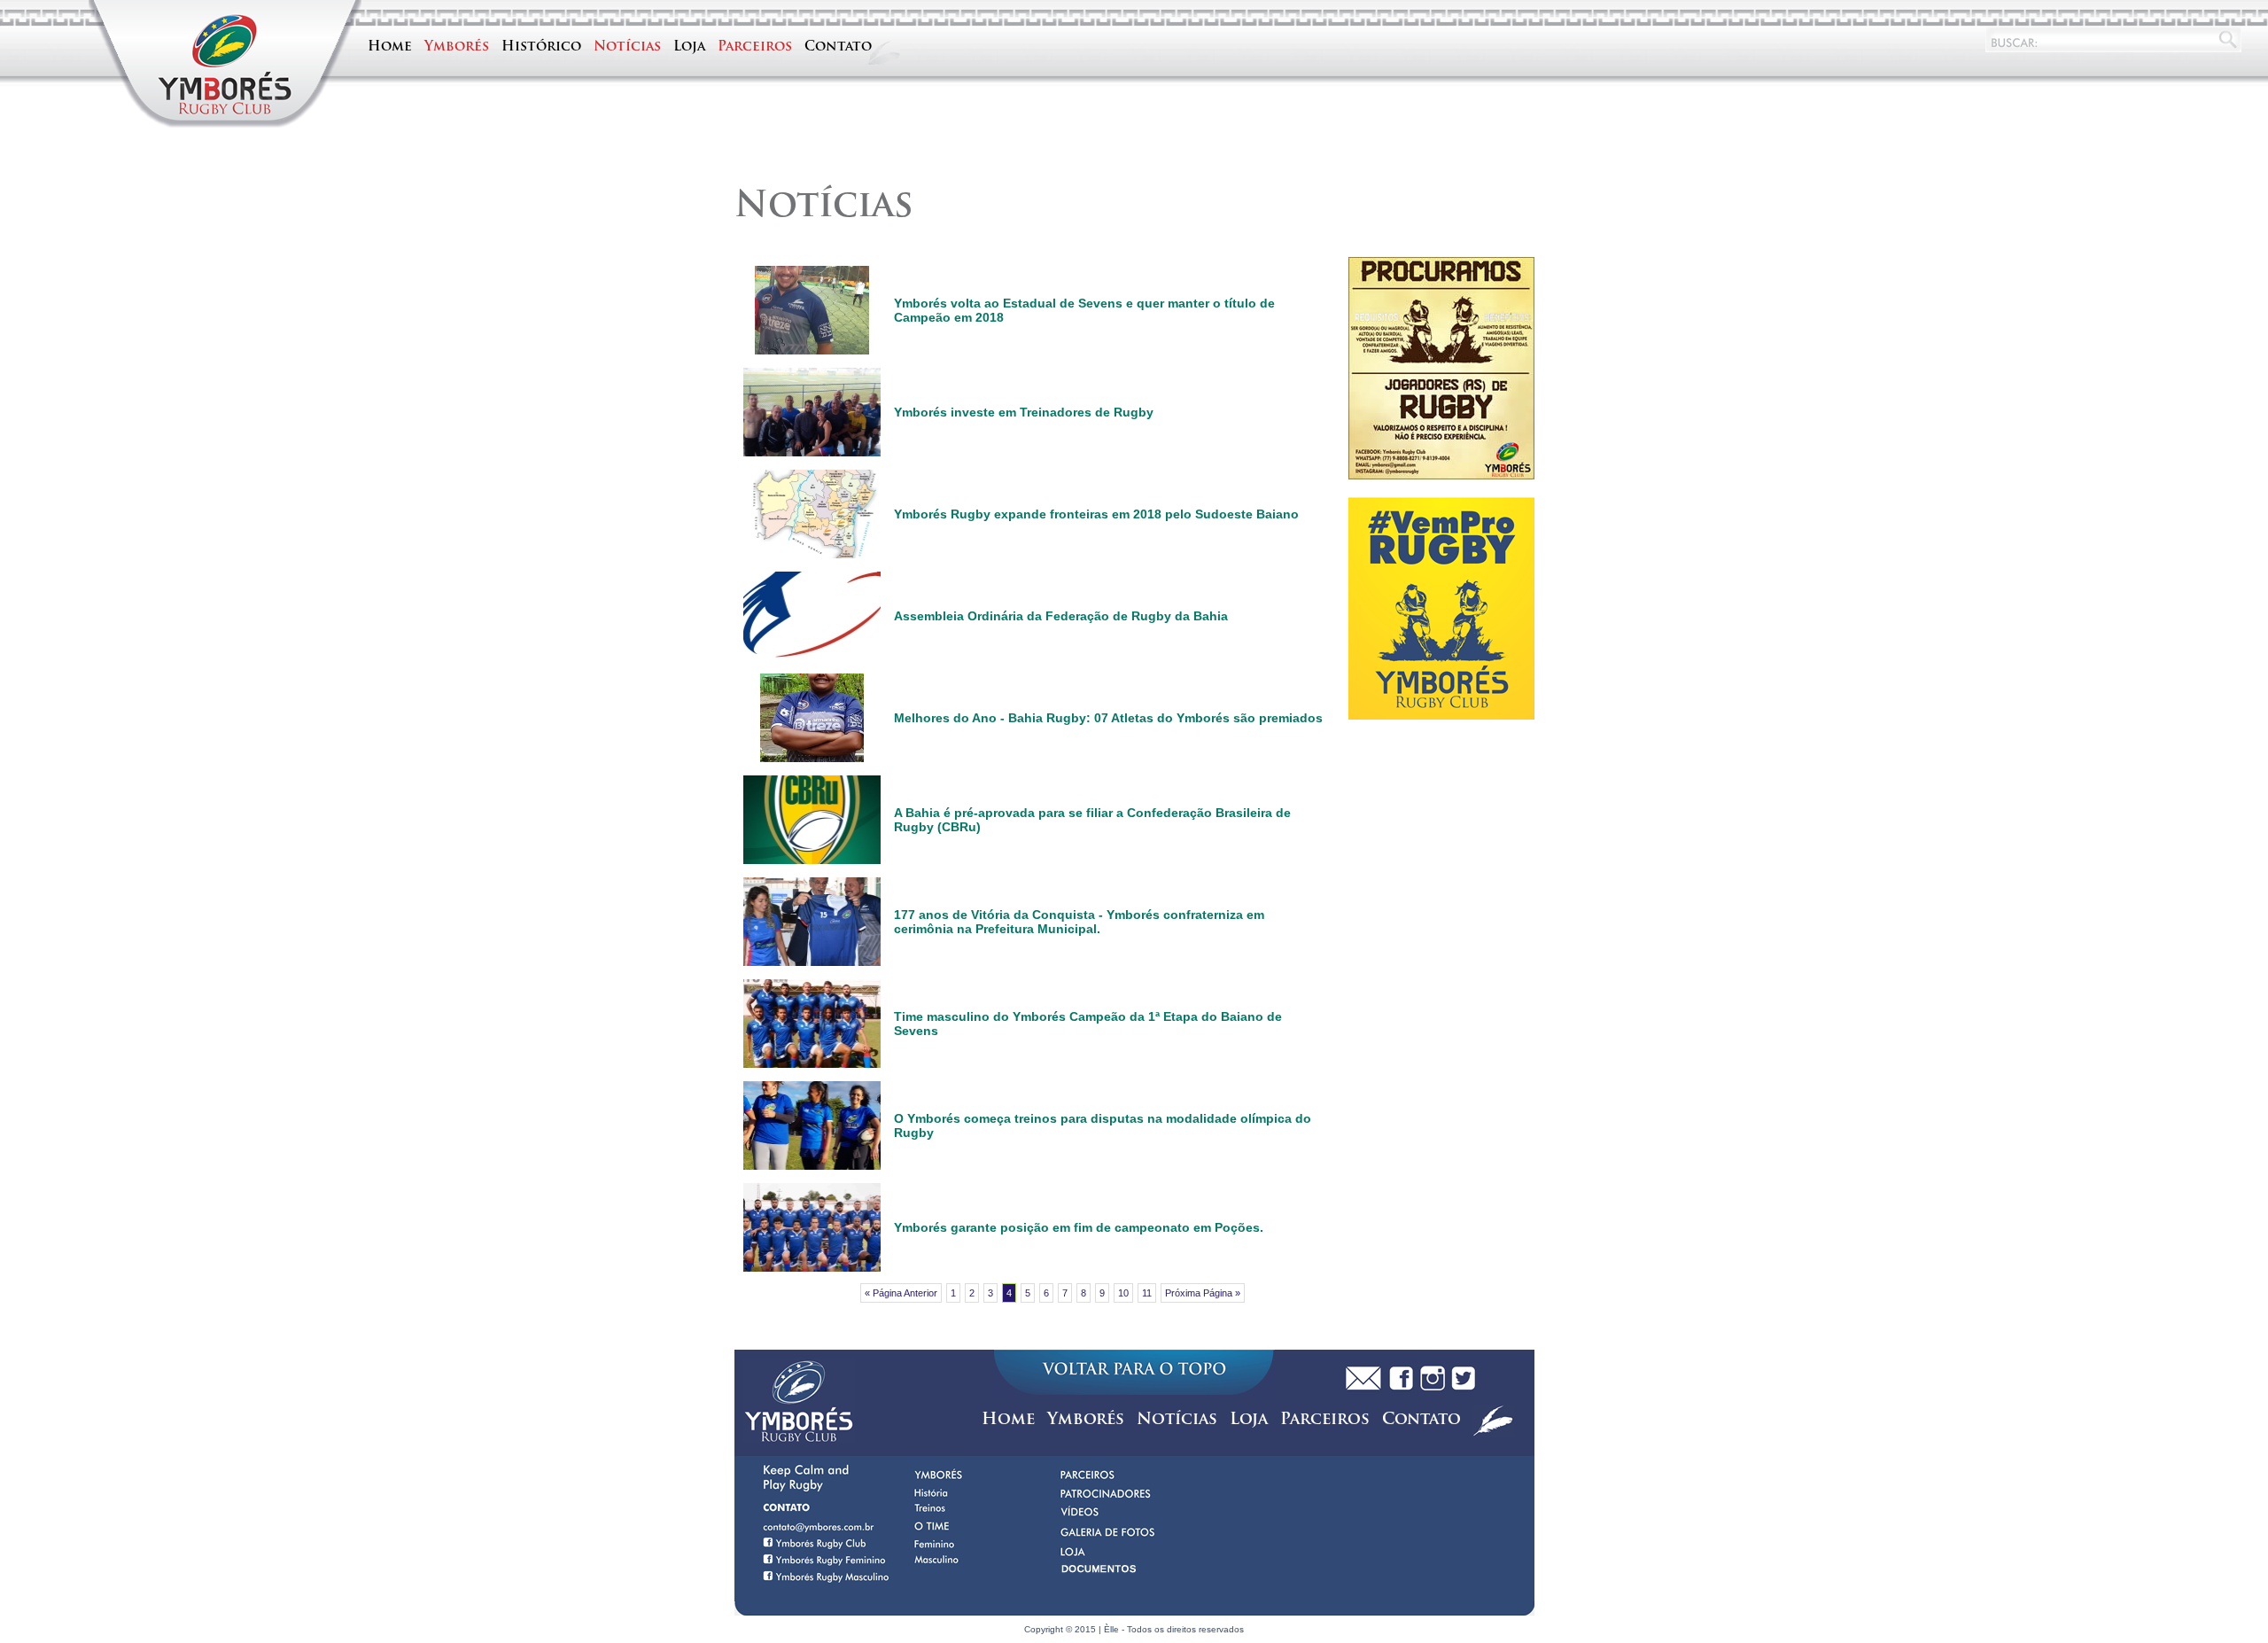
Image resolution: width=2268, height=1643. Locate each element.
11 (1147, 1293)
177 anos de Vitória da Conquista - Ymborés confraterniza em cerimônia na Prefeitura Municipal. (1079, 922)
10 (1123, 1293)
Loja (689, 47)
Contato (838, 47)
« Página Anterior (901, 1293)
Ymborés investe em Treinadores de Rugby (1024, 412)
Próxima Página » (1203, 1293)
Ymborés (457, 47)
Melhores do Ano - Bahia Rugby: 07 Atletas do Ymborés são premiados (1108, 718)
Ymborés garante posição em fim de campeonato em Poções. (1079, 1227)
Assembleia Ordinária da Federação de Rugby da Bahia (1061, 616)
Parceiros (755, 47)
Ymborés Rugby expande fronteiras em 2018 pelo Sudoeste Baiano (1096, 514)
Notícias (627, 47)
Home (390, 47)
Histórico (541, 47)
